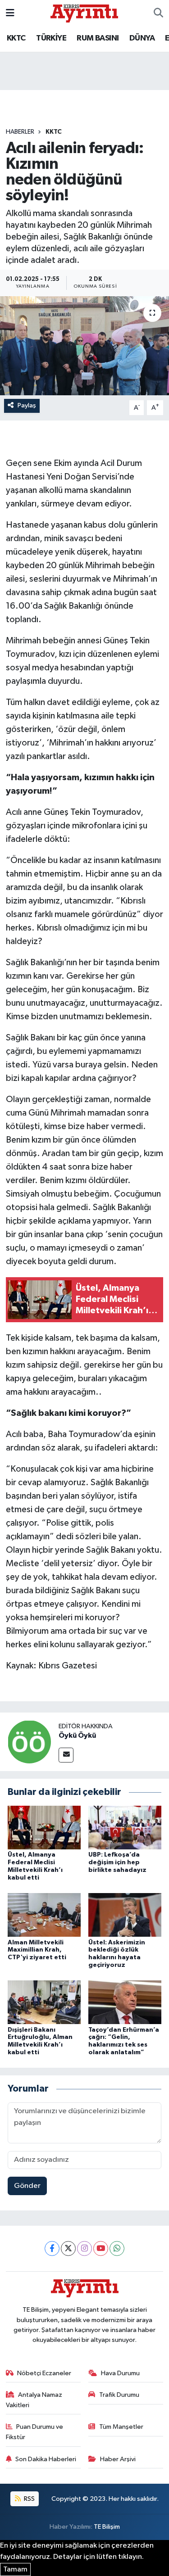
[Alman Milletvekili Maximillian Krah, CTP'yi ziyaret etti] (44, 1915)
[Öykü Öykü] (29, 1742)
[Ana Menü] (10, 13)
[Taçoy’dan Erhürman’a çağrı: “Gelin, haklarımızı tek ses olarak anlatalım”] (125, 2002)
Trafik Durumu (119, 2395)
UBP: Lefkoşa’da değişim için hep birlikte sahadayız (117, 1862)
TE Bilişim (107, 2527)
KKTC (16, 38)
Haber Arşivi (118, 2459)
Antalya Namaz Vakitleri (34, 2400)
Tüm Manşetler (121, 2427)
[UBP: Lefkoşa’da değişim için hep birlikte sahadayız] (125, 1828)
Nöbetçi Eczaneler (44, 2373)
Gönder (27, 2186)
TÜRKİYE (51, 38)
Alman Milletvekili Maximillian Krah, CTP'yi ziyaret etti (37, 1950)
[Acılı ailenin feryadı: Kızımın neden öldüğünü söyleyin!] (84, 346)
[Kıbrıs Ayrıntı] (84, 13)
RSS (29, 2499)
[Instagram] (84, 2248)
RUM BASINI (98, 38)
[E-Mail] (66, 1755)
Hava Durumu (120, 2373)
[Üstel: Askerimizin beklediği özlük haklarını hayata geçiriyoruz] (125, 1915)
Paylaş (27, 405)
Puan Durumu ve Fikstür (35, 2432)
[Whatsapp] (117, 2248)
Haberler (20, 132)
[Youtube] (101, 2248)
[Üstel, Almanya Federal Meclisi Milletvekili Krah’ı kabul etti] (44, 1828)
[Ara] (158, 14)
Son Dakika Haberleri (46, 2459)
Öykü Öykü (77, 1735)
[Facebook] (52, 2248)
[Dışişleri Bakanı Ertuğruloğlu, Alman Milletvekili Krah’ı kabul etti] (44, 2002)
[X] (68, 2248)
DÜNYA (142, 38)
